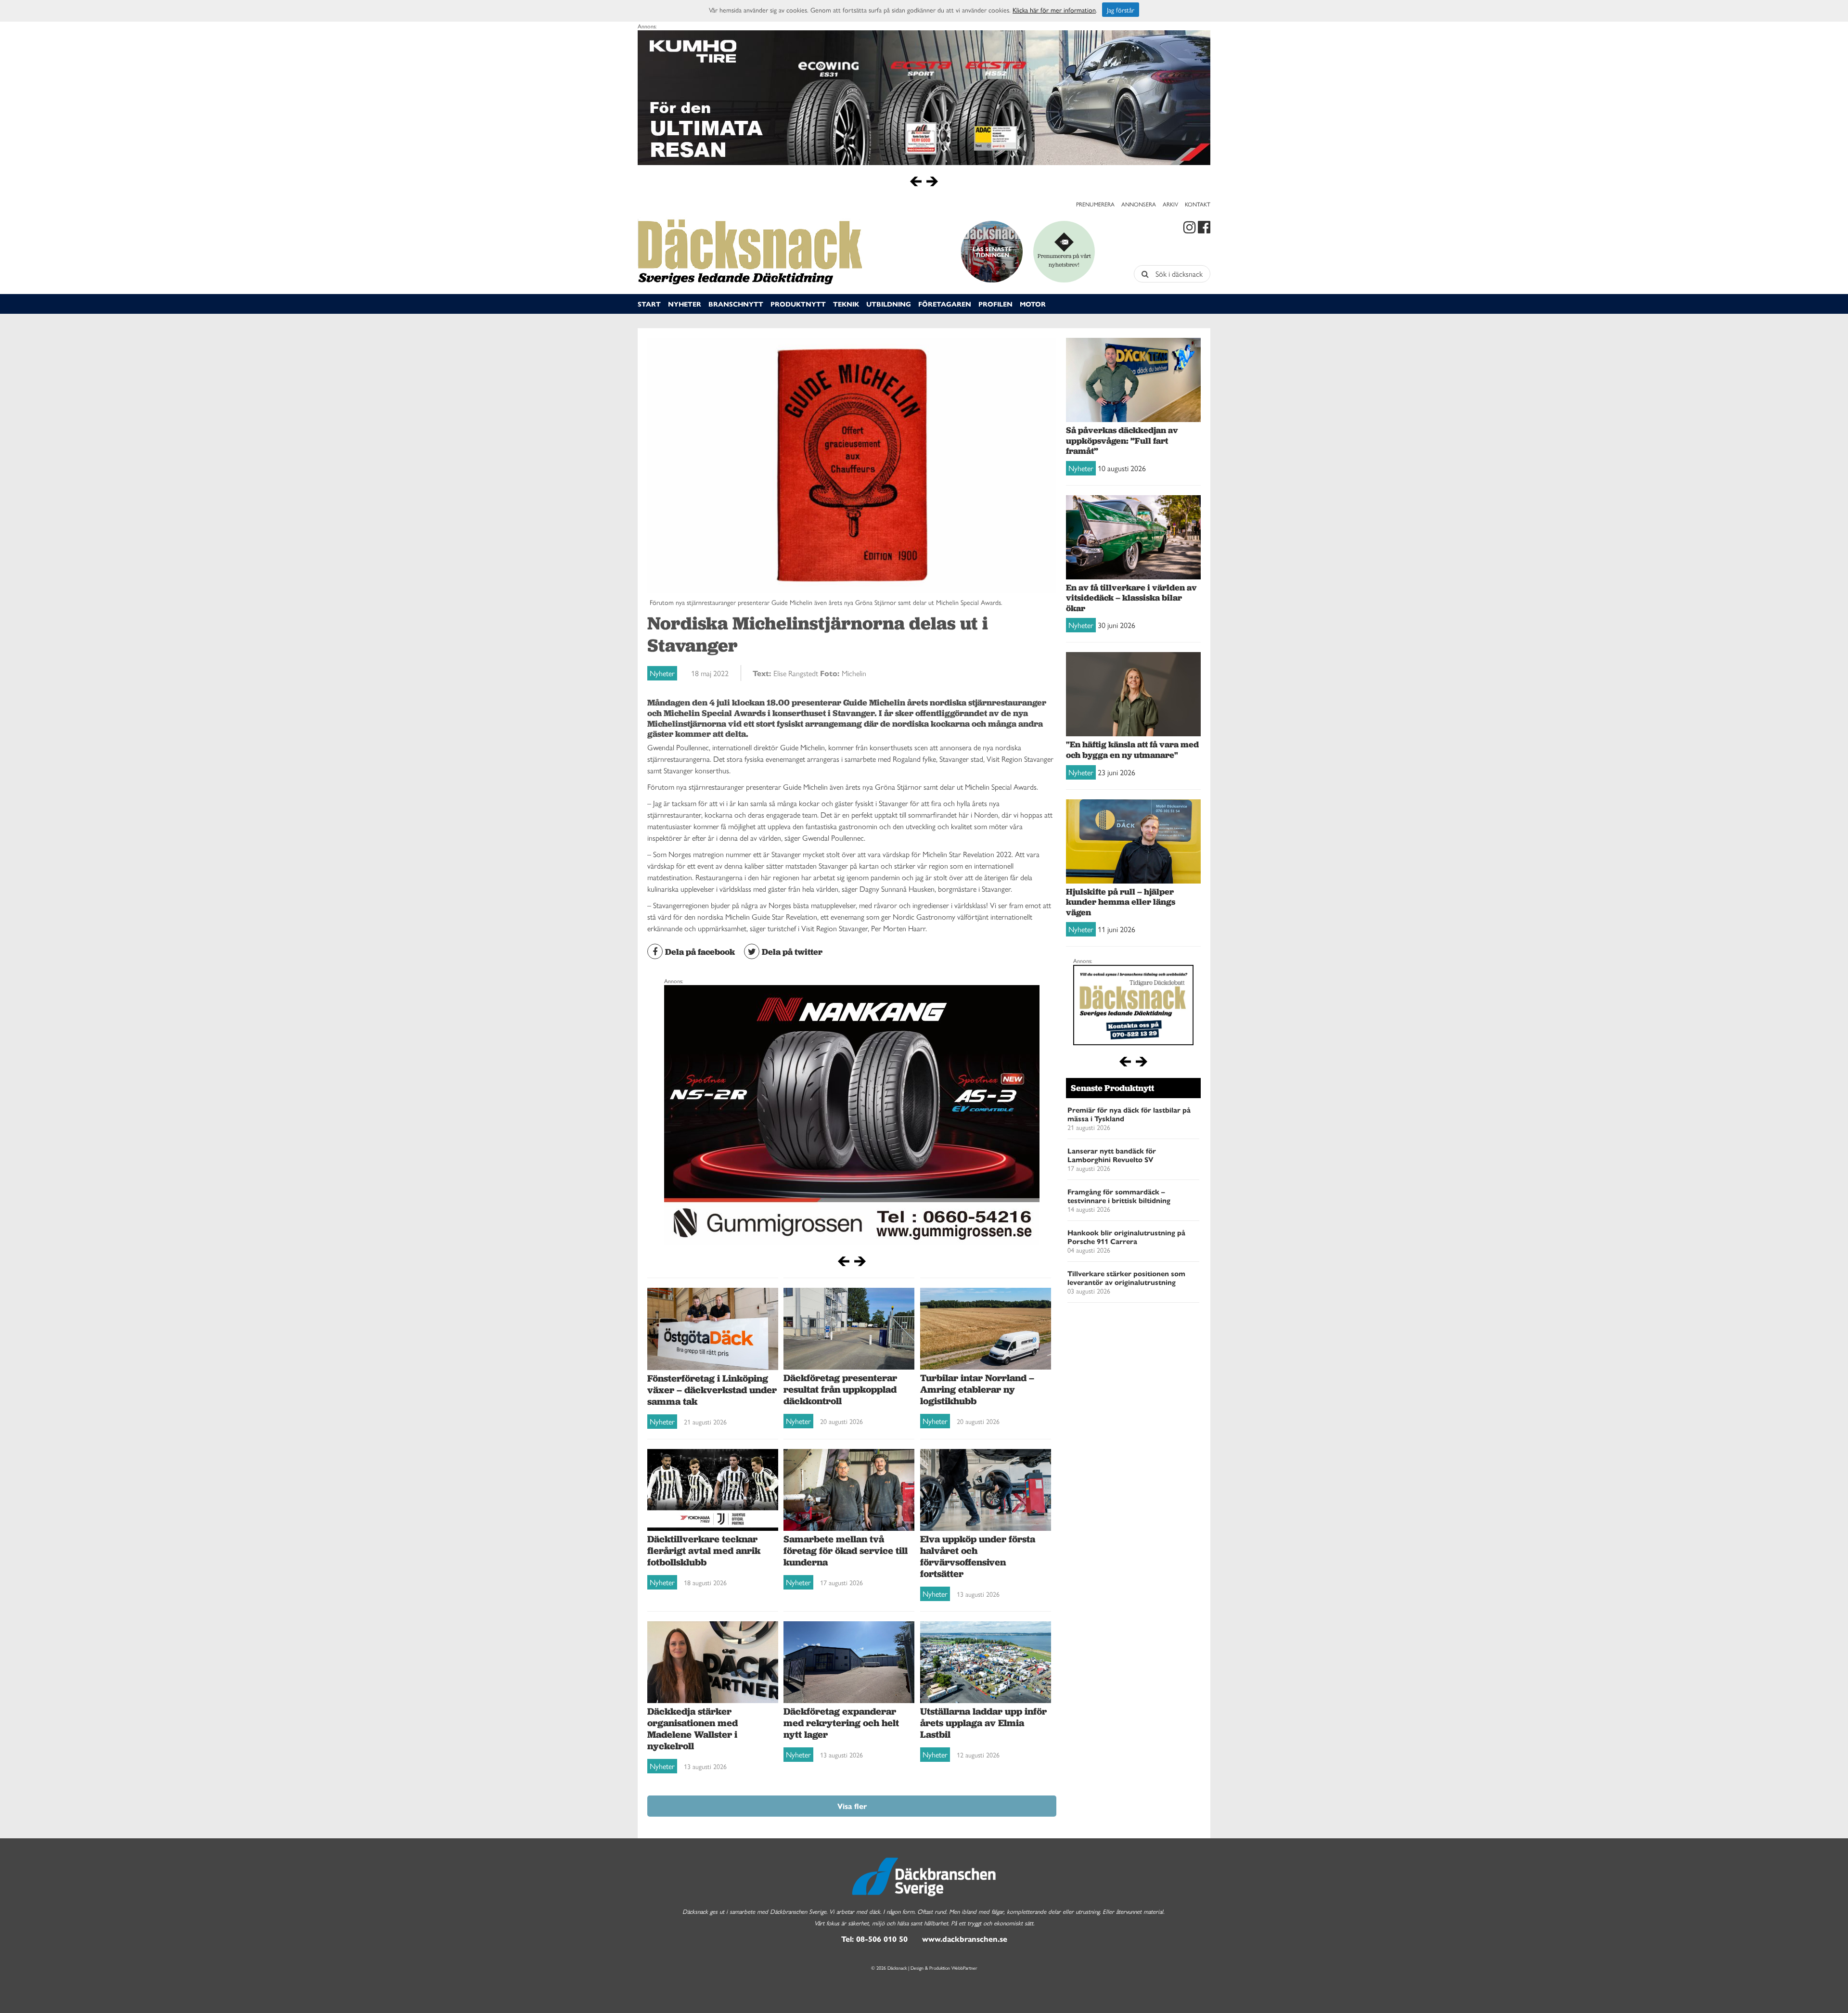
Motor (1033, 304)
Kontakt (1198, 204)
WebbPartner (964, 1968)
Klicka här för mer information (1054, 10)
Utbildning (889, 304)
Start (649, 304)
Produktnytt (798, 304)
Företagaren (945, 304)
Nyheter (685, 304)
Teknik (846, 304)
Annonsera (1139, 204)
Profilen (995, 304)
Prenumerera (1095, 204)
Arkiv (1170, 204)
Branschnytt (736, 304)
